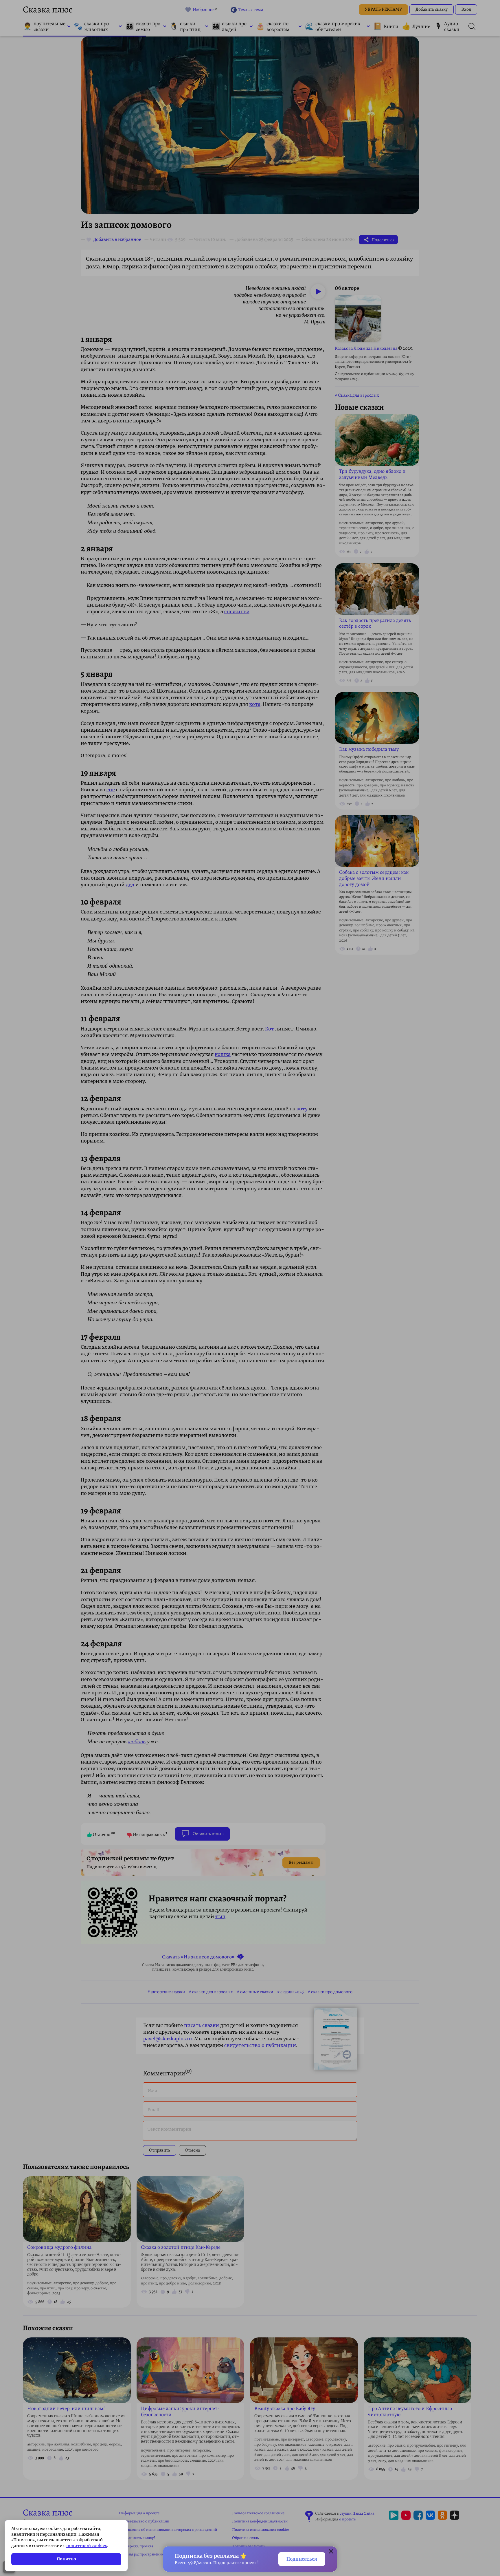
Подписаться (302, 2559)
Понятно (66, 2559)
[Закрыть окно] (331, 2552)
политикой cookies (87, 2546)
